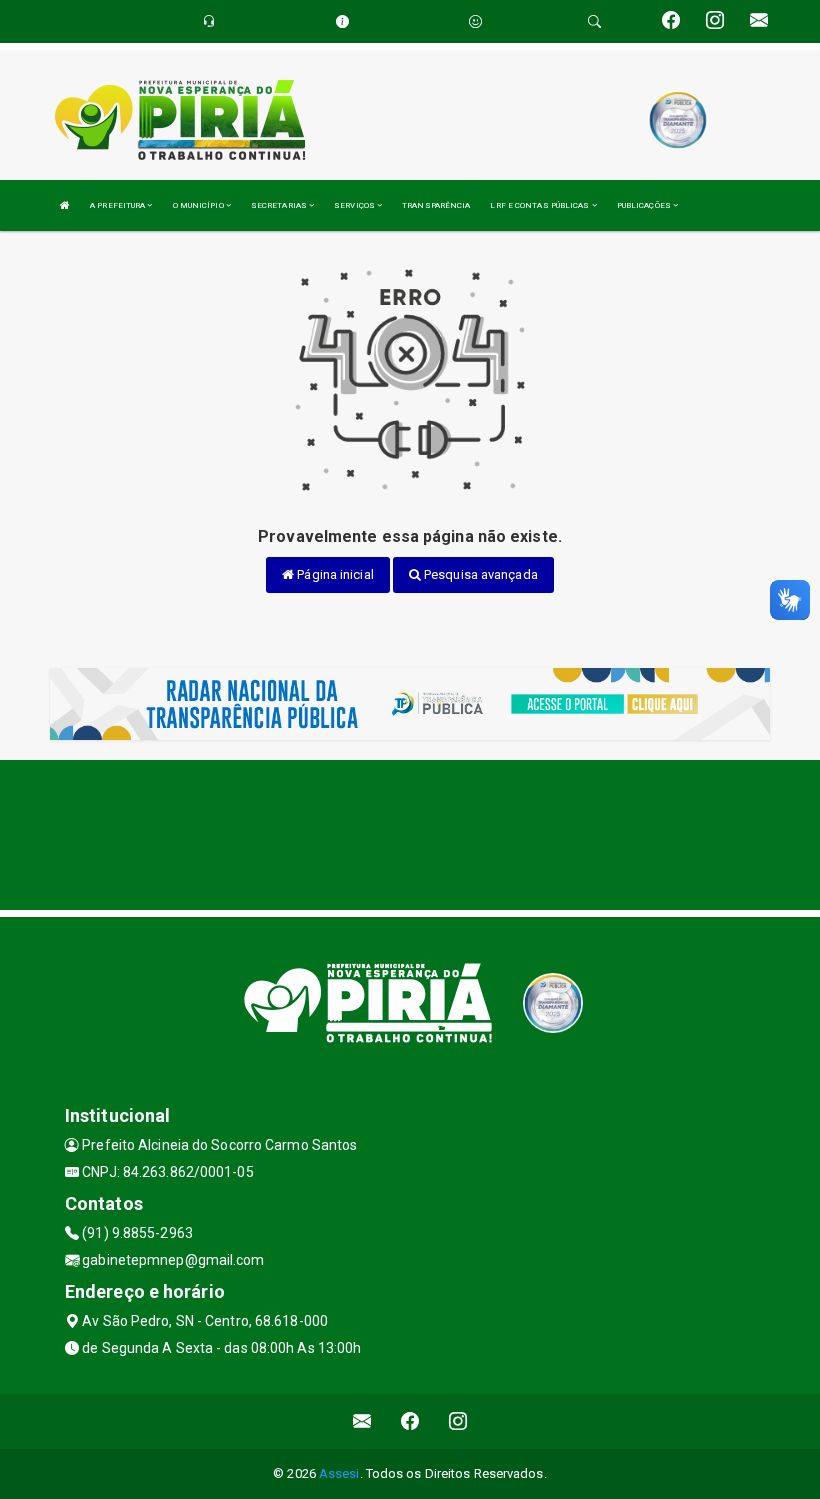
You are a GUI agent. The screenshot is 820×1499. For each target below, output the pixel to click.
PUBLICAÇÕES (645, 205)
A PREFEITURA (118, 205)
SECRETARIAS (280, 205)
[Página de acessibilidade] (475, 21)
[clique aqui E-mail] (362, 1421)
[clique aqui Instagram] (458, 1421)
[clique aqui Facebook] (410, 1421)
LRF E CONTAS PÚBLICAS (540, 205)
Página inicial (334, 574)
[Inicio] (65, 205)
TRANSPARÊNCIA (436, 205)
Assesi (339, 1473)
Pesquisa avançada (479, 574)
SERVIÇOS (355, 205)
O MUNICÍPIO (199, 205)
